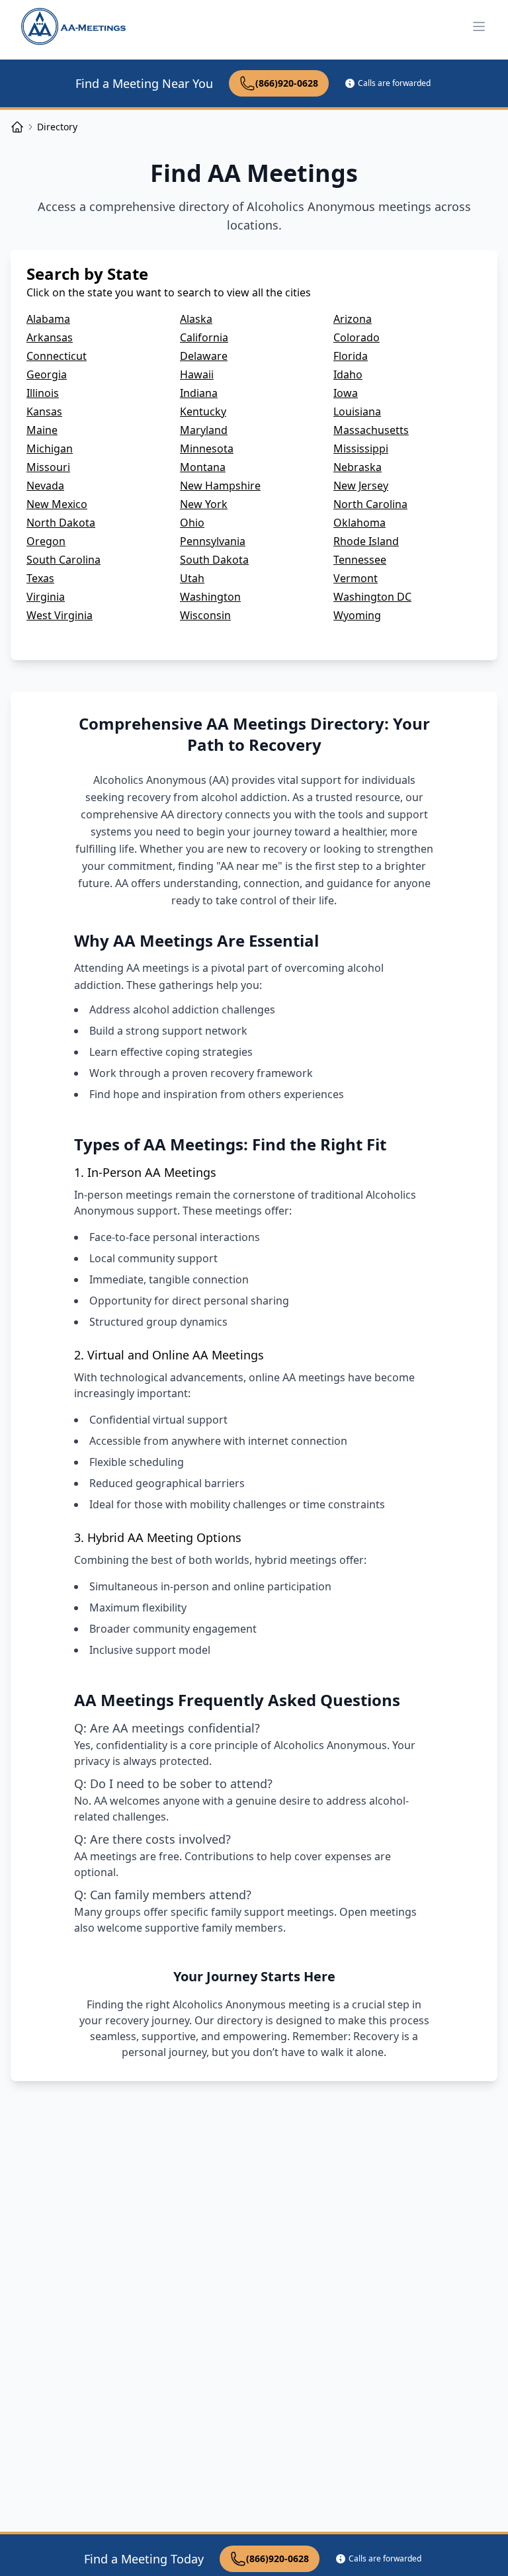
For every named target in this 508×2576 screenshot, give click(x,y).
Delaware (204, 356)
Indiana (199, 393)
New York (204, 504)
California (204, 337)
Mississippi (361, 449)
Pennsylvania (213, 541)
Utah (192, 578)
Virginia (46, 597)
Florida (351, 356)
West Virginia (60, 615)
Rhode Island (366, 541)
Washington (210, 597)
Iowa (346, 393)
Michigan (50, 449)
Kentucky (203, 411)
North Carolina (370, 504)
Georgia (47, 374)
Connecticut (57, 356)
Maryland (204, 430)
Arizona (353, 319)
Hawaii (197, 374)
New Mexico (57, 504)
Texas (40, 578)
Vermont (356, 578)
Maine (42, 430)
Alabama (48, 319)
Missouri (48, 467)
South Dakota (214, 560)
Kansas (44, 411)
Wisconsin (205, 615)
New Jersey (361, 486)
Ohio (192, 523)
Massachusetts (371, 430)
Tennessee (360, 560)
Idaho (348, 374)
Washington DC (372, 597)
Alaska (196, 319)
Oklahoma (360, 523)
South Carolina (63, 560)
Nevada (45, 486)
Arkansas (50, 337)
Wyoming (357, 615)
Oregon (46, 541)
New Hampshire (220, 486)
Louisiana (357, 411)
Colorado (357, 337)
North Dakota (61, 523)
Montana (203, 467)
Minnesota (207, 449)
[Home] (17, 127)
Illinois (43, 393)
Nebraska (358, 467)
